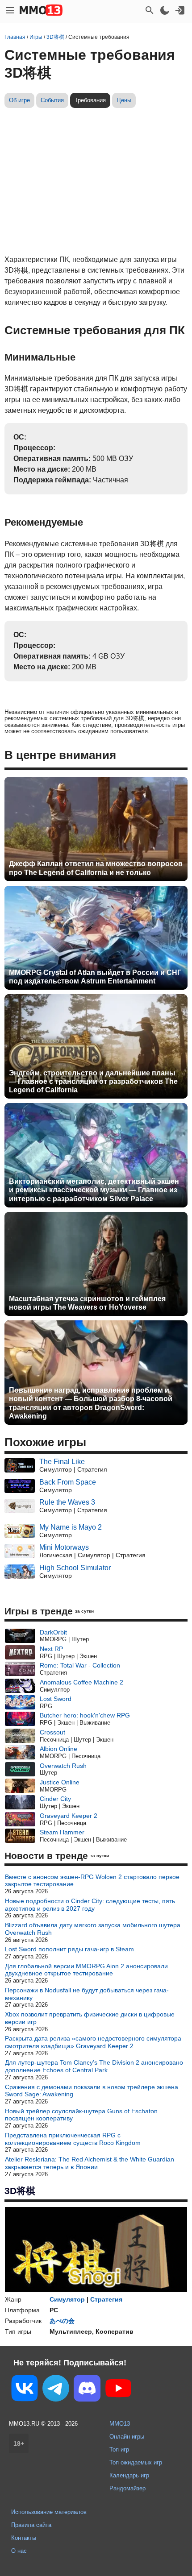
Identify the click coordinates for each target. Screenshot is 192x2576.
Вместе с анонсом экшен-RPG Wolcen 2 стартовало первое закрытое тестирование (92, 1881)
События (52, 100)
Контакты (24, 2538)
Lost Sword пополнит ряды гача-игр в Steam (69, 1949)
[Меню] (10, 10)
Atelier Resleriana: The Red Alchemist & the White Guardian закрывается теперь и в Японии (90, 2163)
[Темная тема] (165, 10)
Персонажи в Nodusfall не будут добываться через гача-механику (87, 1994)
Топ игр (119, 2449)
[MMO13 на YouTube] (118, 2390)
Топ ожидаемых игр (136, 2462)
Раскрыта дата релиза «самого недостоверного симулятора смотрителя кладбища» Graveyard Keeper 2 (93, 2042)
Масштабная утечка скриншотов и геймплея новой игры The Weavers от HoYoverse (87, 1303)
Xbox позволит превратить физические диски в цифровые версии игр (90, 2018)
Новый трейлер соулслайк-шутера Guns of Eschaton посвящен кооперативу (81, 2115)
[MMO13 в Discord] (87, 2390)
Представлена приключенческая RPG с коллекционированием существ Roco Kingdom (73, 2139)
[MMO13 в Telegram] (56, 2390)
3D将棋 (20, 2191)
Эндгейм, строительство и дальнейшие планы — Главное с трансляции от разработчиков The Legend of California (93, 1081)
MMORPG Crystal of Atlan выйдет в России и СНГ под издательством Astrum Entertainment (95, 977)
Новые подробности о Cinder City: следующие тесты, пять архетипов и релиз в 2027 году (90, 1905)
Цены (124, 100)
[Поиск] (150, 10)
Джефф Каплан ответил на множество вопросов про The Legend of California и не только (96, 868)
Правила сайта (31, 2525)
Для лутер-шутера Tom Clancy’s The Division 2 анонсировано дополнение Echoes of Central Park (94, 2066)
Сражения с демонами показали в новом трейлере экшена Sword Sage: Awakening (92, 2091)
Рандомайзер (127, 2488)
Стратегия (106, 2299)
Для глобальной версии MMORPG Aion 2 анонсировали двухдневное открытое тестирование (86, 1970)
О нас (19, 2551)
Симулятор (67, 2299)
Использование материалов (49, 2512)
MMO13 (120, 2424)
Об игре (19, 100)
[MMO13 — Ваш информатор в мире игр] (41, 10)
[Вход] (180, 10)
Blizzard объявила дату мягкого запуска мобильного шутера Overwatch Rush (93, 1929)
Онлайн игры (127, 2437)
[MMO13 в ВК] (25, 2390)
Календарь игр (129, 2475)
